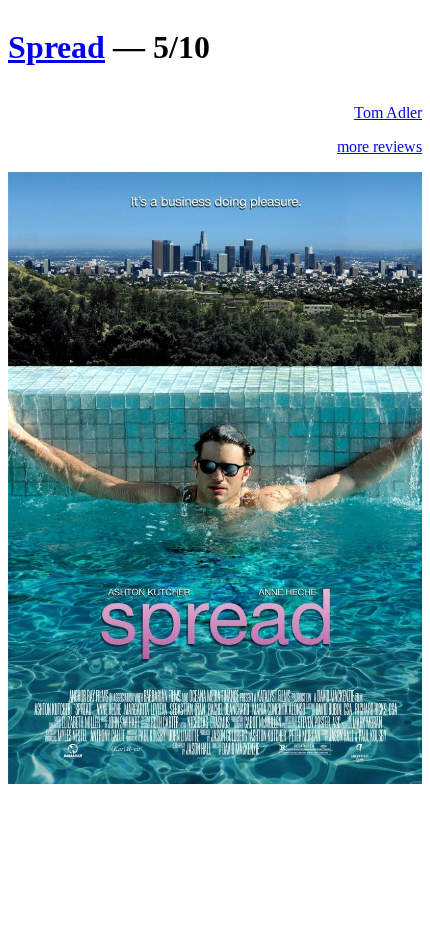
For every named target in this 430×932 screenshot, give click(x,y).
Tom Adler (388, 112)
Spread (56, 47)
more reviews (379, 146)
